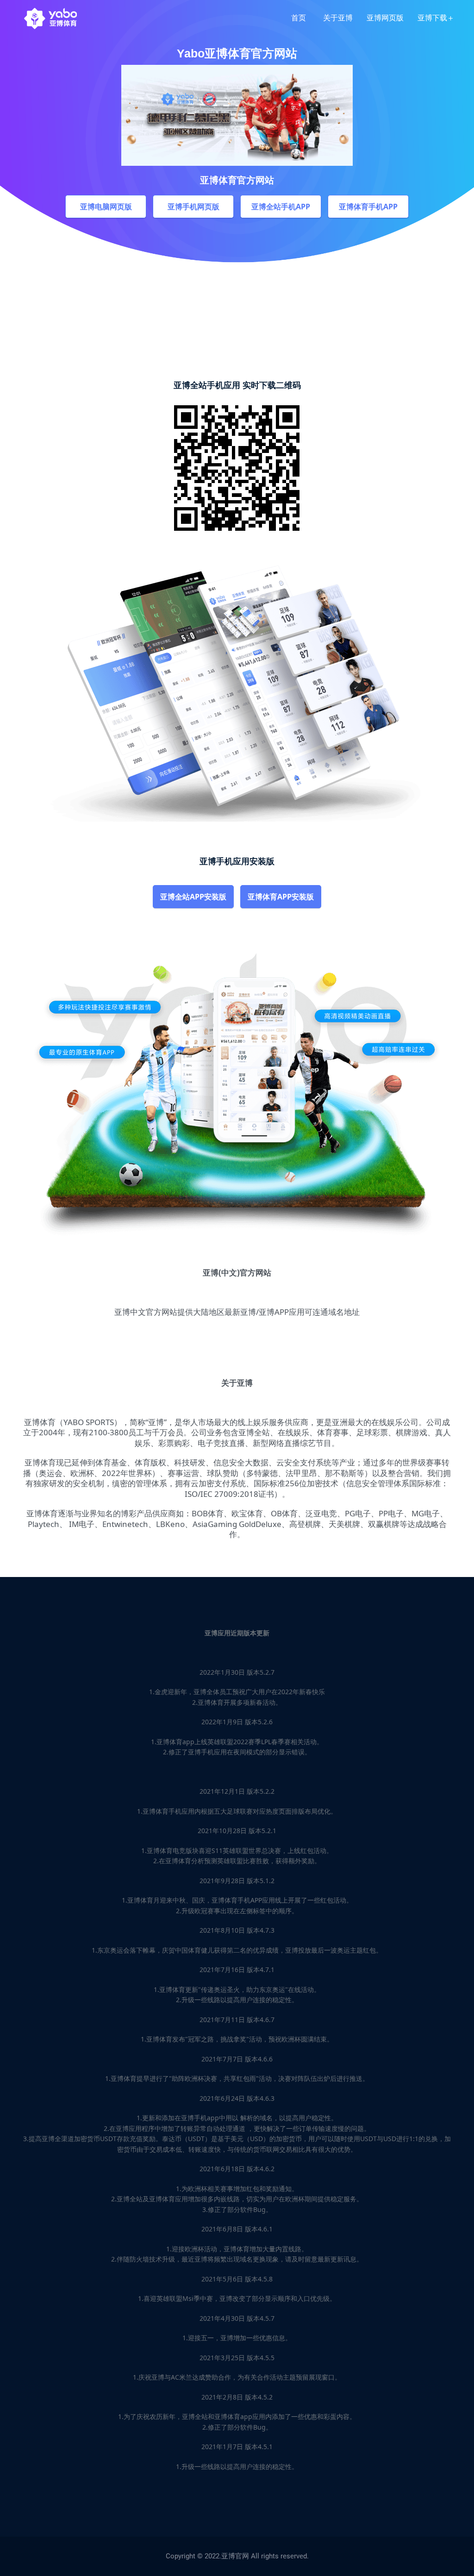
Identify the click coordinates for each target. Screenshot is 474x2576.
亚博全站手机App (281, 207)
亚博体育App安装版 (281, 897)
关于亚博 (338, 18)
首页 (299, 18)
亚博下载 (432, 18)
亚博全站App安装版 (193, 897)
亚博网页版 (385, 18)
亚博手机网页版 (193, 207)
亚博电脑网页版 (106, 207)
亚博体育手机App (368, 207)
